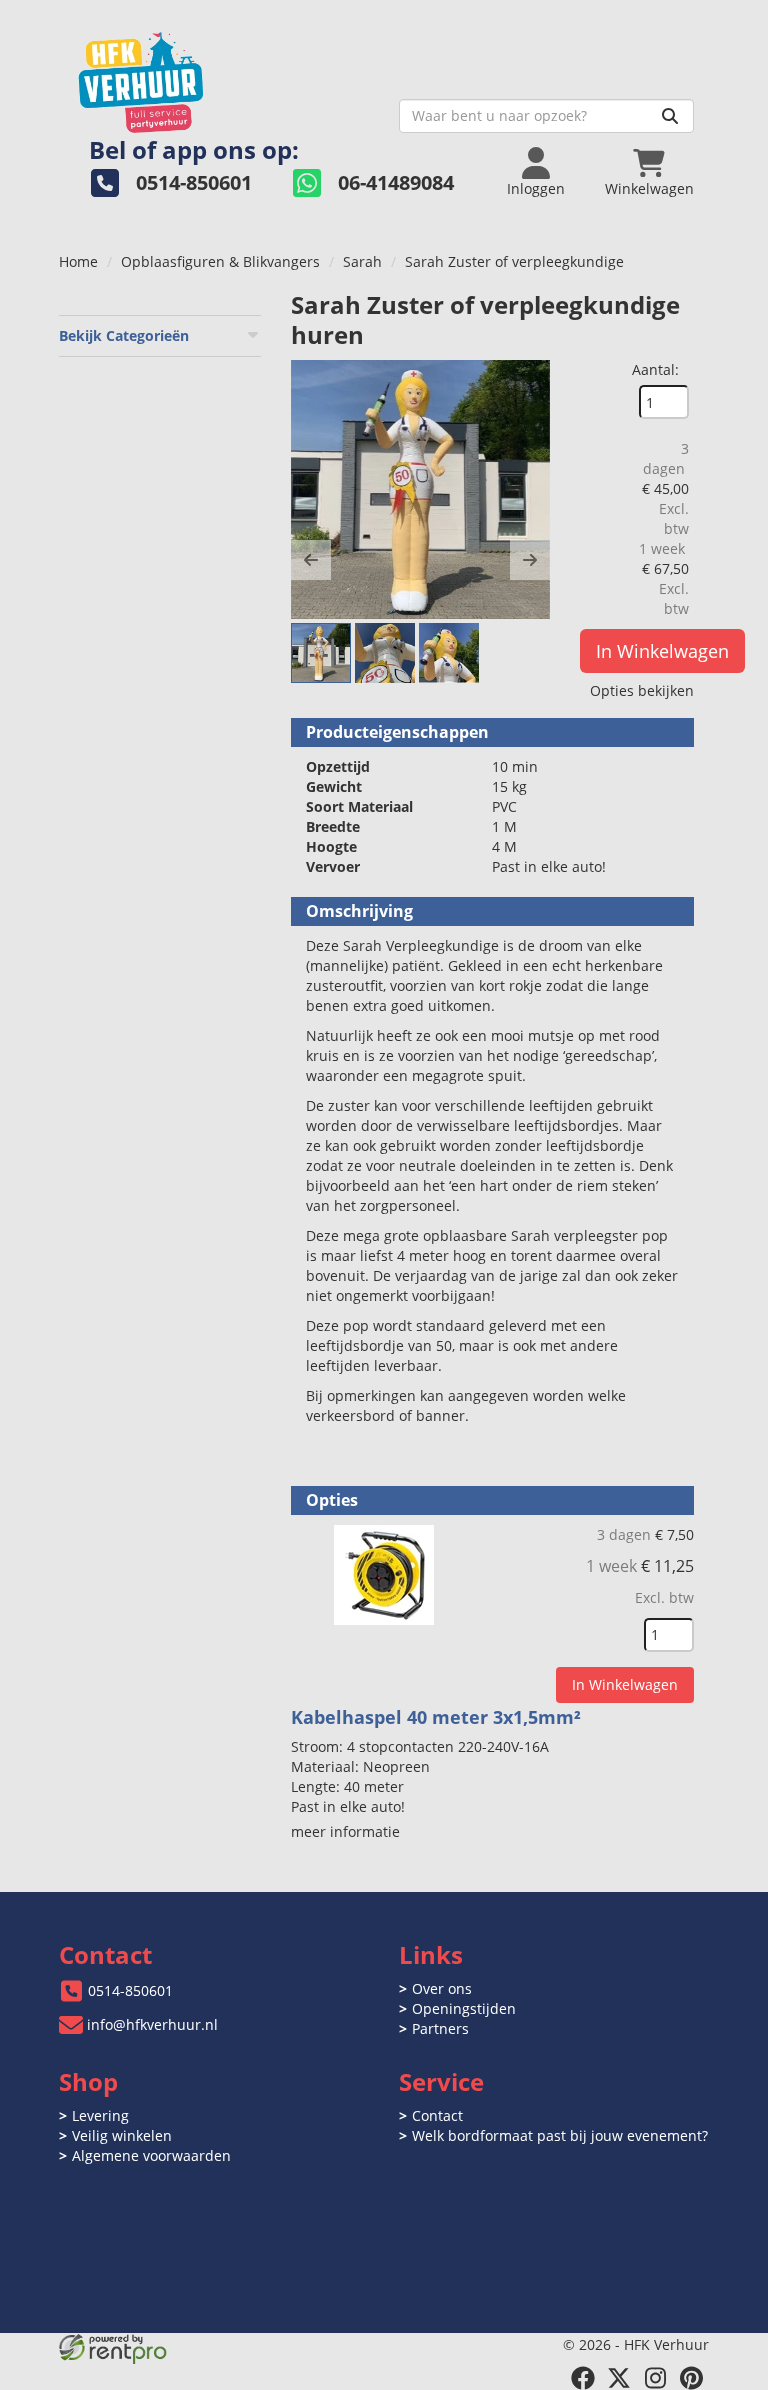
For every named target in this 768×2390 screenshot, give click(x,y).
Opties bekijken (642, 690)
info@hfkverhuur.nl (152, 2024)
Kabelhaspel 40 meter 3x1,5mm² (436, 1717)
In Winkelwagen (662, 651)
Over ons (442, 1988)
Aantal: (655, 369)
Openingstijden (464, 2008)
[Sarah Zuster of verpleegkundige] (420, 489)
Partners (440, 2028)
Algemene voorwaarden (151, 2155)
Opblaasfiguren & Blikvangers (220, 261)
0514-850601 (130, 1990)
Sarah (362, 261)
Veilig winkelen (122, 2135)
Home (78, 261)
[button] (311, 560)
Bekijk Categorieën (124, 335)
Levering (100, 2115)
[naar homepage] (221, 76)
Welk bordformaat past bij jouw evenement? (560, 2135)
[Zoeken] (670, 116)
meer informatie (345, 1831)
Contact (437, 2115)
